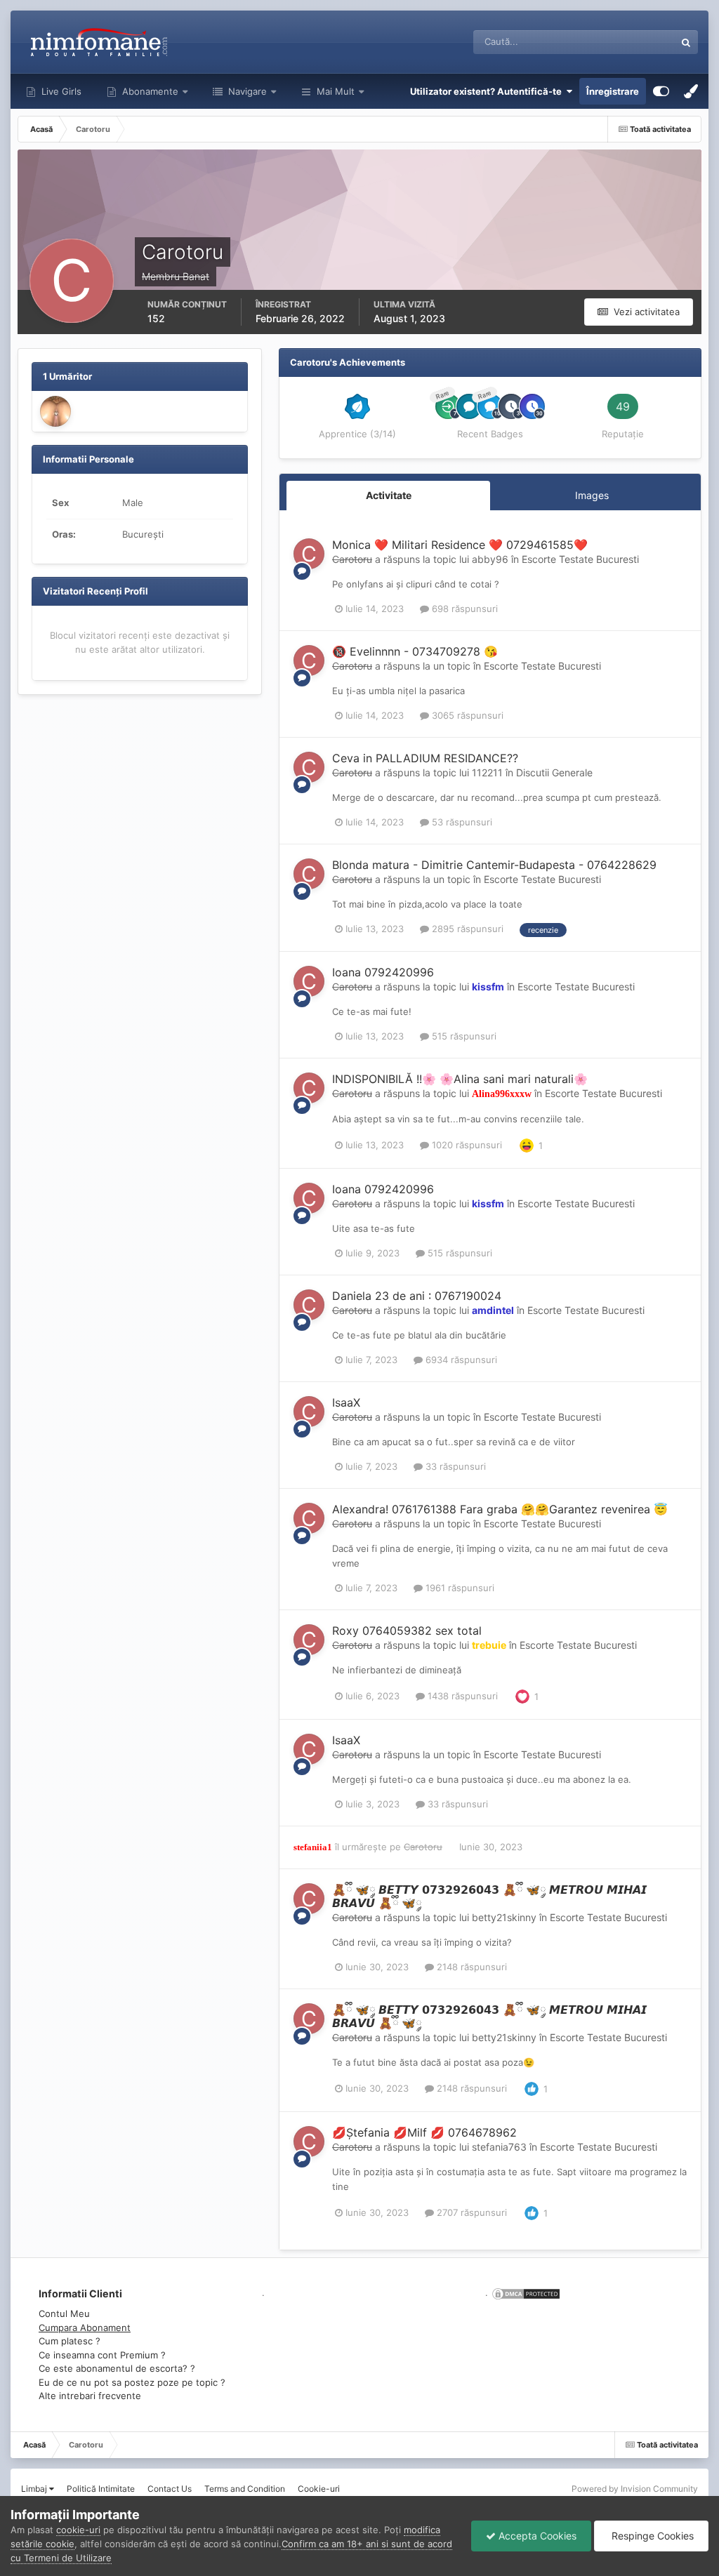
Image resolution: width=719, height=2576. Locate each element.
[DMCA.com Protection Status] (525, 2292)
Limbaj (35, 2489)
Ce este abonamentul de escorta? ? (117, 2368)
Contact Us (170, 2489)
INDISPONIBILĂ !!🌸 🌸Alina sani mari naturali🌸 (460, 1079)
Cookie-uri (319, 2489)
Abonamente (149, 91)
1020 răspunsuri (466, 1145)
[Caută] (686, 42)
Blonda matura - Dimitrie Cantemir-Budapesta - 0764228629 (494, 865)
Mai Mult (336, 91)
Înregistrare (613, 91)
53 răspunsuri (461, 822)
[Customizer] (661, 91)
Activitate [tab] (389, 495)
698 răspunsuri (463, 609)
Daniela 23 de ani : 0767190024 (417, 1296)
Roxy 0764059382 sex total (407, 1631)
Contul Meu (64, 2313)
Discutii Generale (554, 772)
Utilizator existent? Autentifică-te (488, 91)
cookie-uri (78, 2530)
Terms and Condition (245, 2489)
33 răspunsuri (454, 1466)
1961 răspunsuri (459, 1588)
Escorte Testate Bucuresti (580, 559)
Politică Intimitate (101, 2489)
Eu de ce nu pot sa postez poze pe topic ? (132, 2382)
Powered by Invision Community (635, 2489)
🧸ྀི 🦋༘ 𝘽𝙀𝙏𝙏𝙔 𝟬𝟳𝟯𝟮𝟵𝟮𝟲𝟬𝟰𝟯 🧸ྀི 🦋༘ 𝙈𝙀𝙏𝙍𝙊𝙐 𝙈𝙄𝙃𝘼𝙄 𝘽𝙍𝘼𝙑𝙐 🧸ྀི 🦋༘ (489, 1896)
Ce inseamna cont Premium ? (102, 2355)
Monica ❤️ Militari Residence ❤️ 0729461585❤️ (460, 545)
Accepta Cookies (536, 2536)
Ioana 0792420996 (383, 972)
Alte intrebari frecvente (90, 2396)
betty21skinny (504, 1917)
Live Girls (60, 91)
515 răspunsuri (463, 1036)
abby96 (490, 559)
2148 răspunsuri (470, 1967)
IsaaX (346, 1402)
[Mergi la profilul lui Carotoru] (309, 554)
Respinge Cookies (651, 2536)
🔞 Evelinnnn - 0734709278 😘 (415, 651)
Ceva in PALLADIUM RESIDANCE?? (425, 758)
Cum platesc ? (70, 2341)
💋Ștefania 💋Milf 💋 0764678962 (424, 2132)
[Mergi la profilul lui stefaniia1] (55, 411)
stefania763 (499, 2147)
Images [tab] (592, 495)
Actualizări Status (620, 42)
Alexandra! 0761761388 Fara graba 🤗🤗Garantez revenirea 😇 (500, 1509)
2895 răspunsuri (466, 929)
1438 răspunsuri (461, 1696)
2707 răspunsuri (470, 2212)
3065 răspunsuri (466, 715)
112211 (487, 772)
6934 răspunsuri (460, 1360)
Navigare (246, 91)
